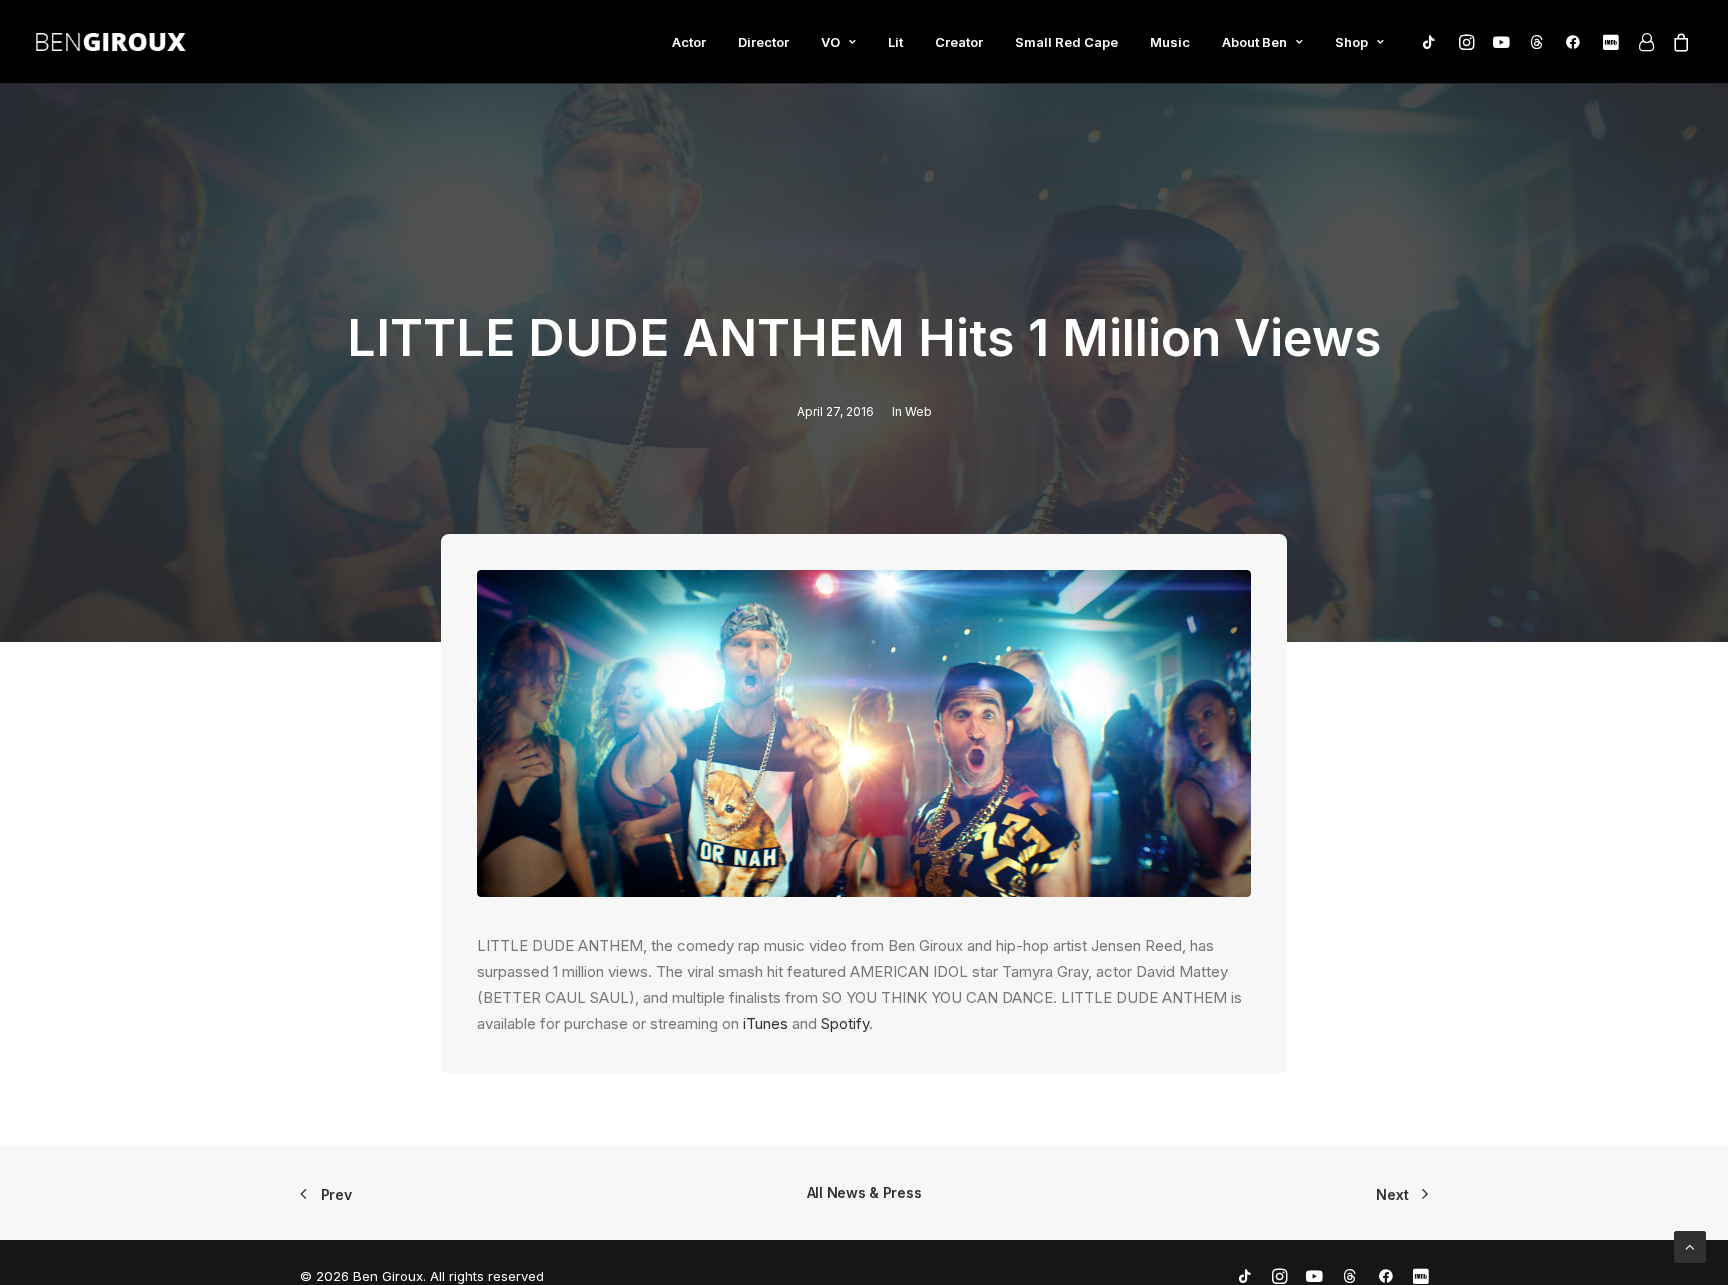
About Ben (1254, 42)
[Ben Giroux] (111, 42)
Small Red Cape (1066, 42)
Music (1170, 42)
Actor (689, 42)
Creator (959, 42)
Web (918, 411)
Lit (895, 42)
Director (763, 42)
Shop (1351, 42)
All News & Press (864, 1192)
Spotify (845, 1023)
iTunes (765, 1023)
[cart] (1677, 46)
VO (830, 42)
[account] (1645, 42)
